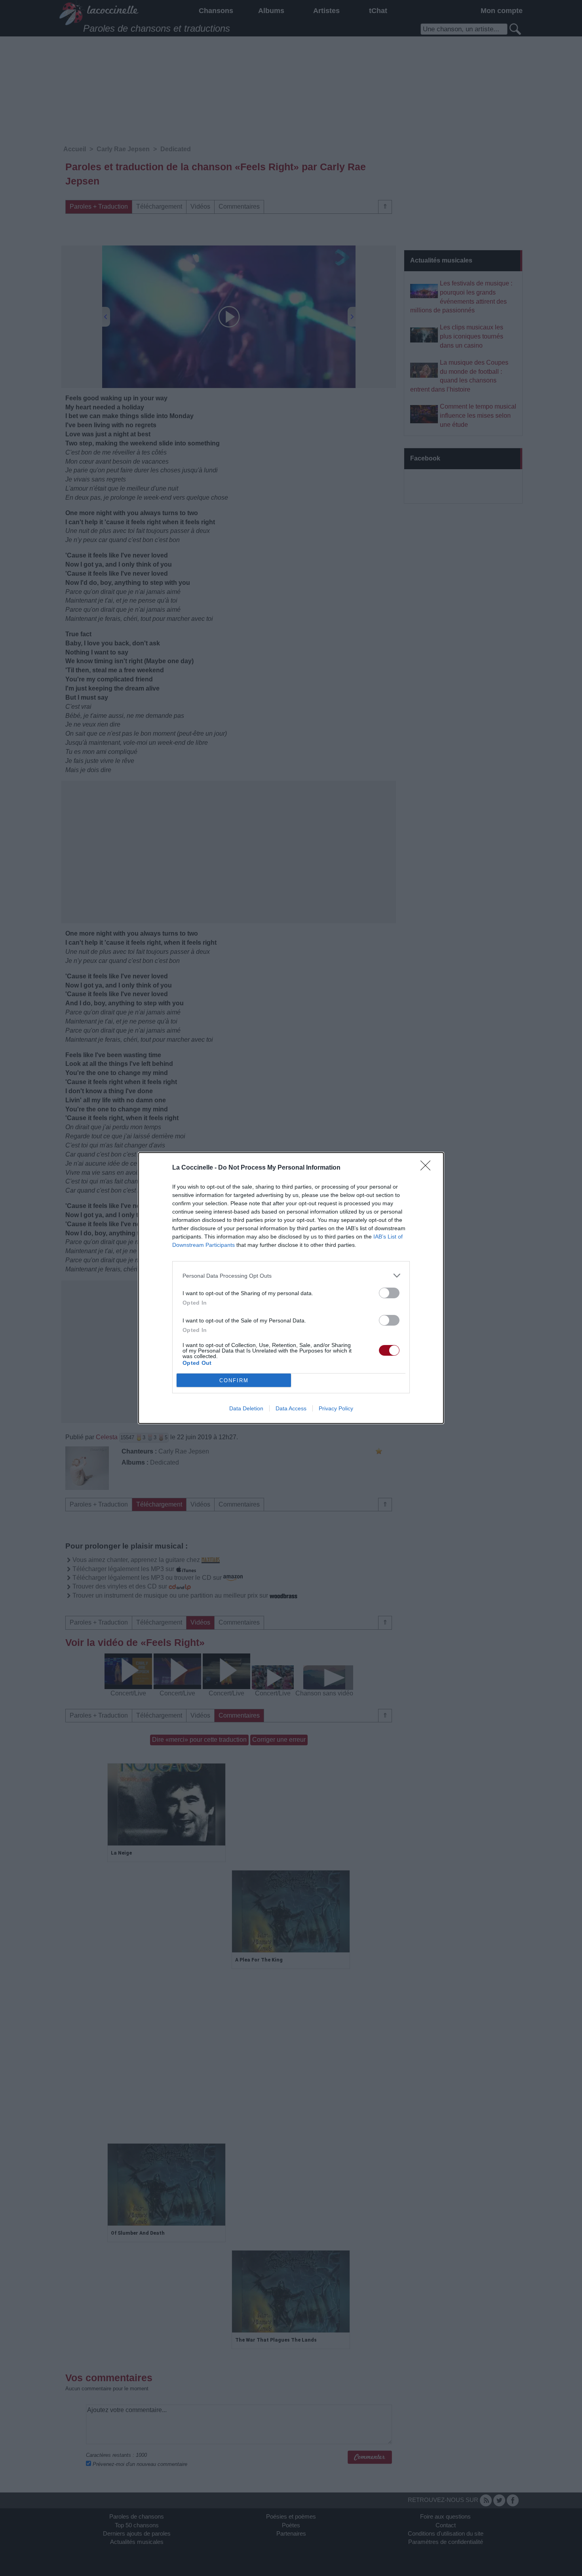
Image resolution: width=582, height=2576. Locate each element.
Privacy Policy (336, 1408)
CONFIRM (234, 1380)
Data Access (291, 1408)
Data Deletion (246, 1408)
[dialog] (291, 1288)
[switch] (389, 1293)
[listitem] (291, 1276)
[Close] (428, 1168)
